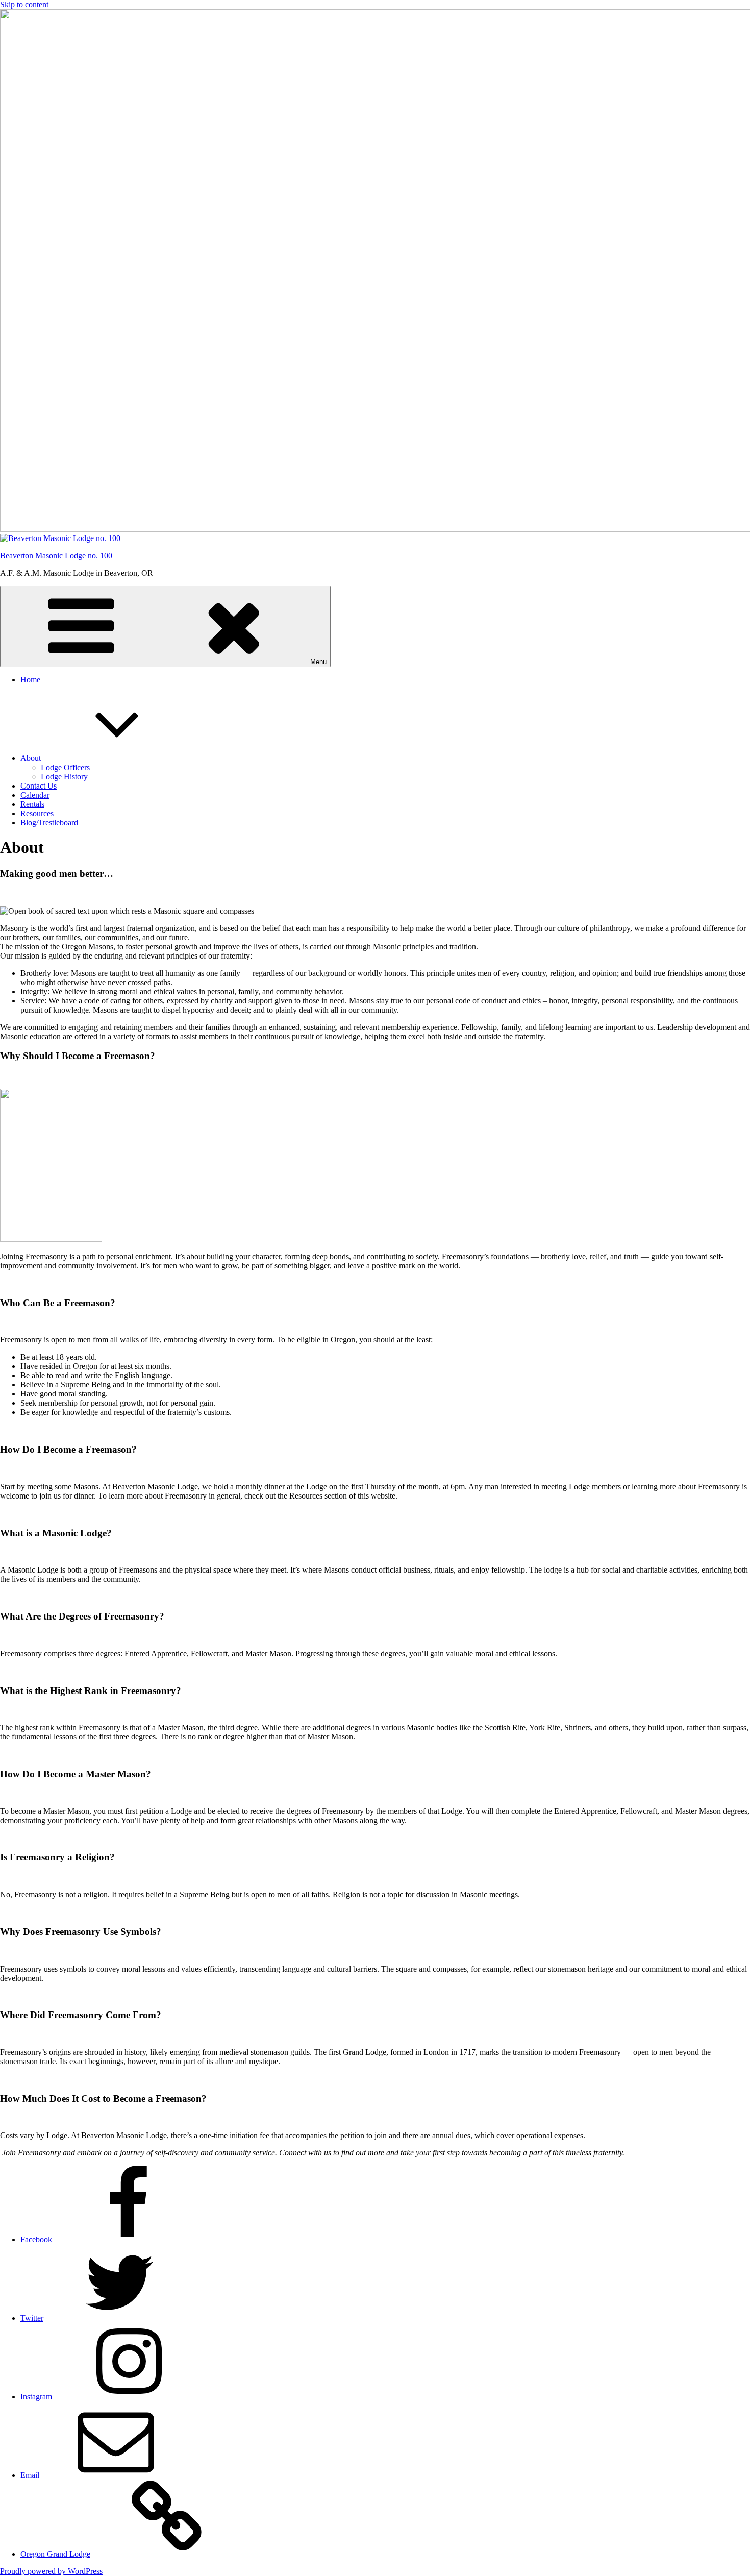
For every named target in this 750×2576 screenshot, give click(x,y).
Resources (37, 813)
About (31, 758)
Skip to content (24, 4)
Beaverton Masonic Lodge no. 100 (56, 556)
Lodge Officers (65, 767)
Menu (318, 662)
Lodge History (64, 777)
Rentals (32, 804)
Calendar (35, 795)
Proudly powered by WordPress (51, 2571)
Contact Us (39, 786)
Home (30, 680)
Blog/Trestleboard (49, 823)
